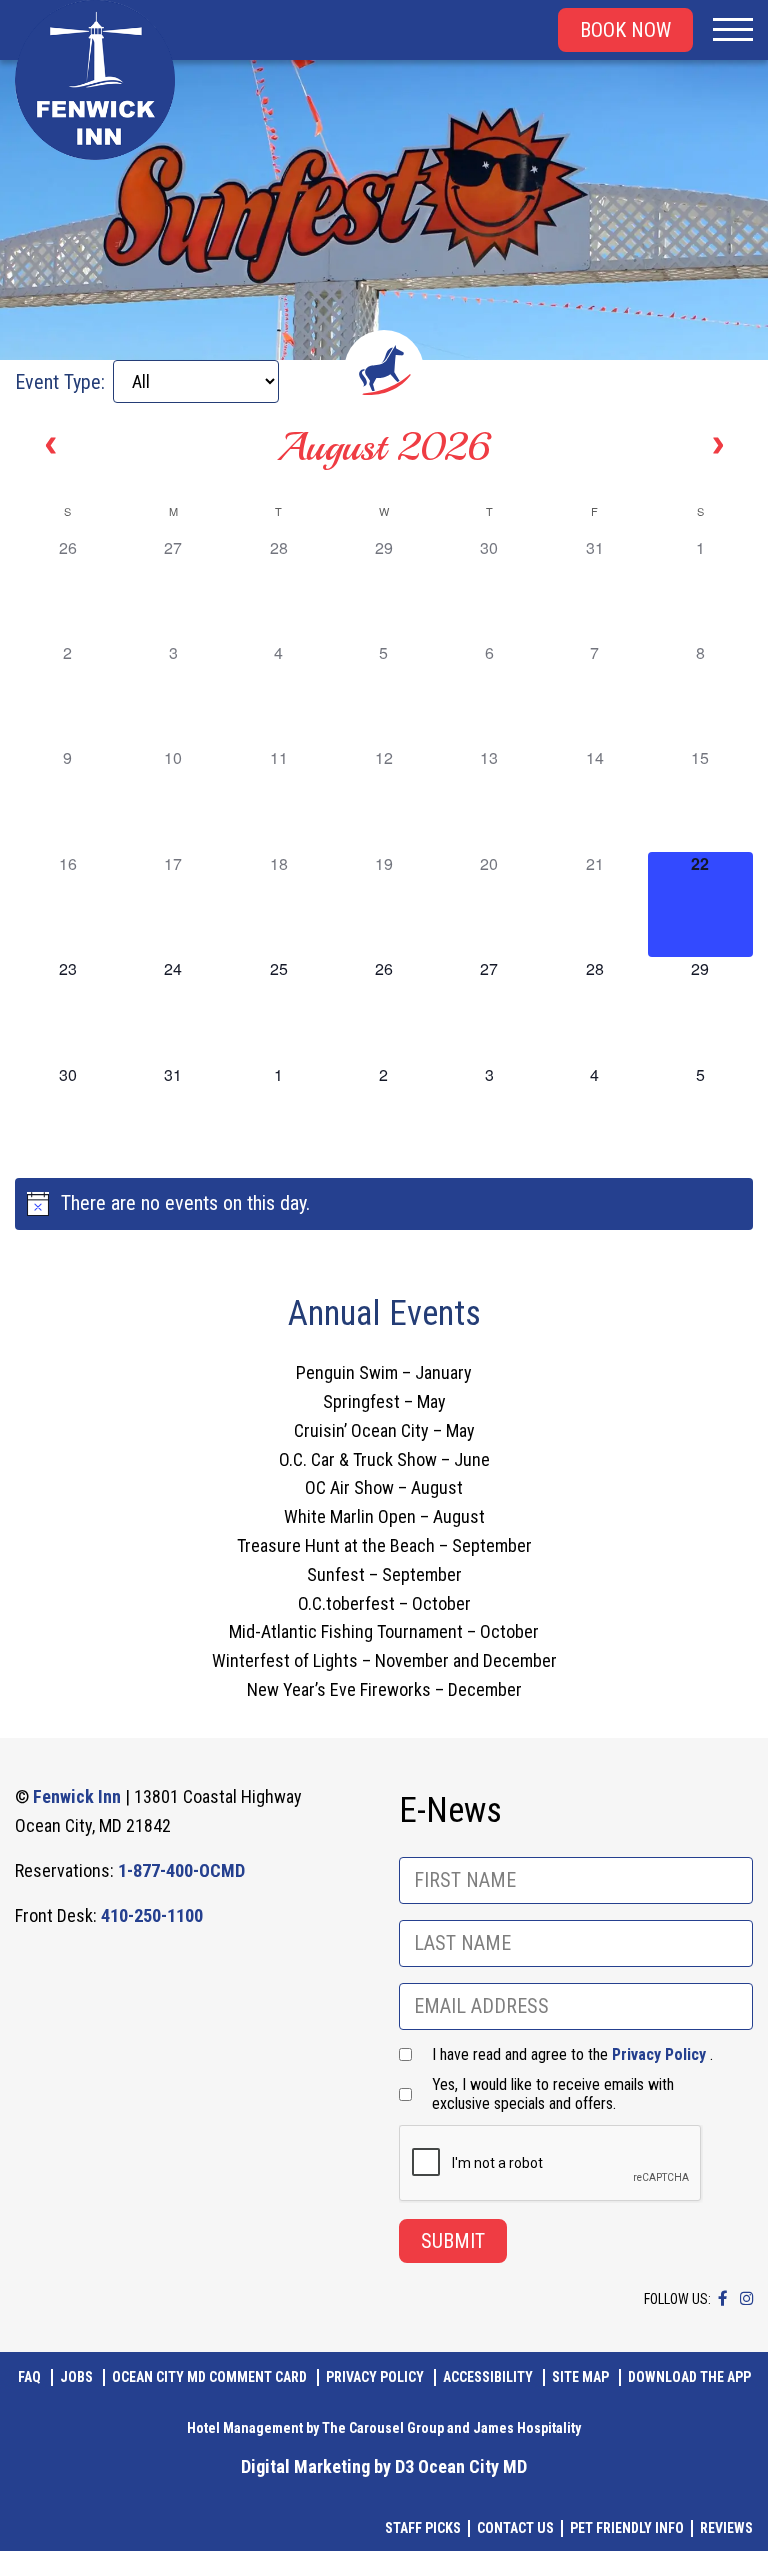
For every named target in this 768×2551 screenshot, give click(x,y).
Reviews (726, 2528)
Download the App (689, 2377)
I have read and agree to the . (572, 2055)
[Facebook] (723, 2298)
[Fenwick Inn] (95, 80)
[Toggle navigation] (733, 30)
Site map (580, 2377)
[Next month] (718, 446)
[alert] (384, 1204)
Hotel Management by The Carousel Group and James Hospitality (384, 2428)
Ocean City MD (472, 2466)
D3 (404, 2466)
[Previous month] (51, 446)
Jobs (76, 2377)
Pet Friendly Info (627, 2528)
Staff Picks (423, 2528)
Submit (453, 2241)
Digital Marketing (305, 2466)
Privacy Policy (659, 2054)
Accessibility (488, 2377)
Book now (625, 30)
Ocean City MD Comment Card (209, 2377)
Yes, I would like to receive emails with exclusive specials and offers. (553, 2094)
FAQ (29, 2377)
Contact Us (515, 2528)
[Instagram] (746, 2298)
